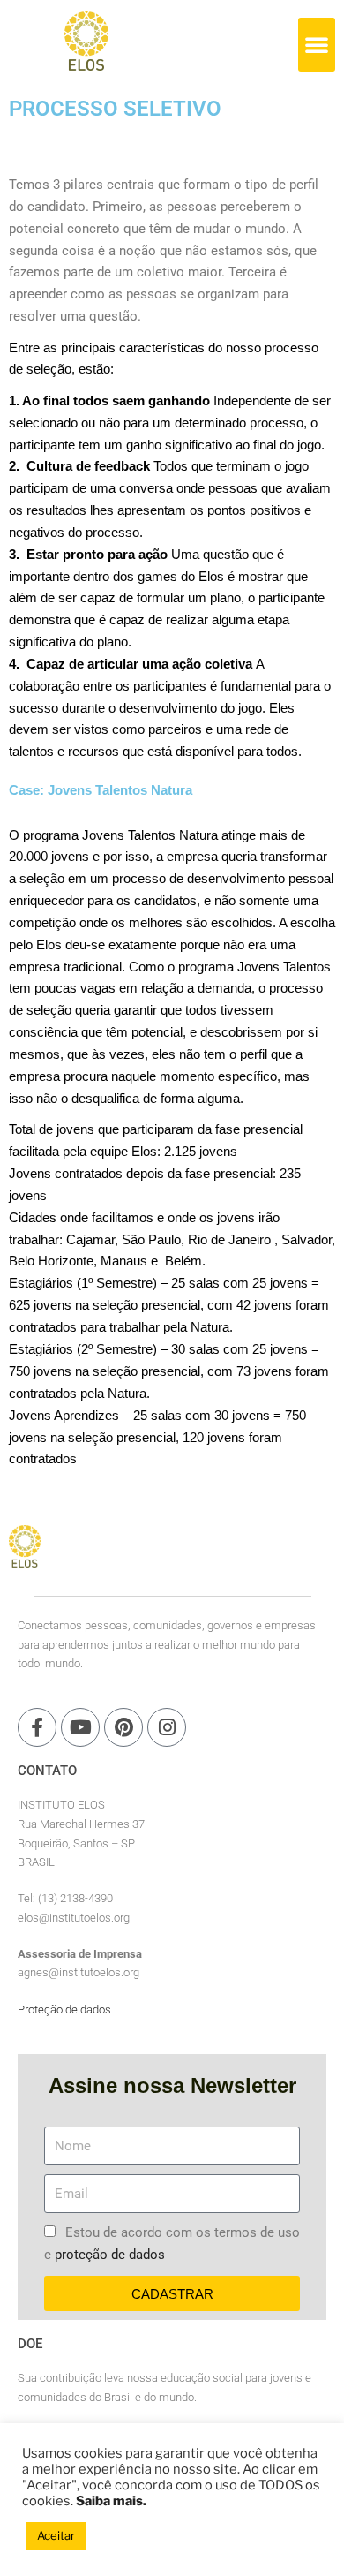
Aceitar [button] (56, 2535)
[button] (317, 44)
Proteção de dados (64, 2009)
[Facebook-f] (37, 1727)
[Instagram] (167, 1727)
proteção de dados (110, 2255)
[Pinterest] (123, 1727)
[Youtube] (80, 1727)
